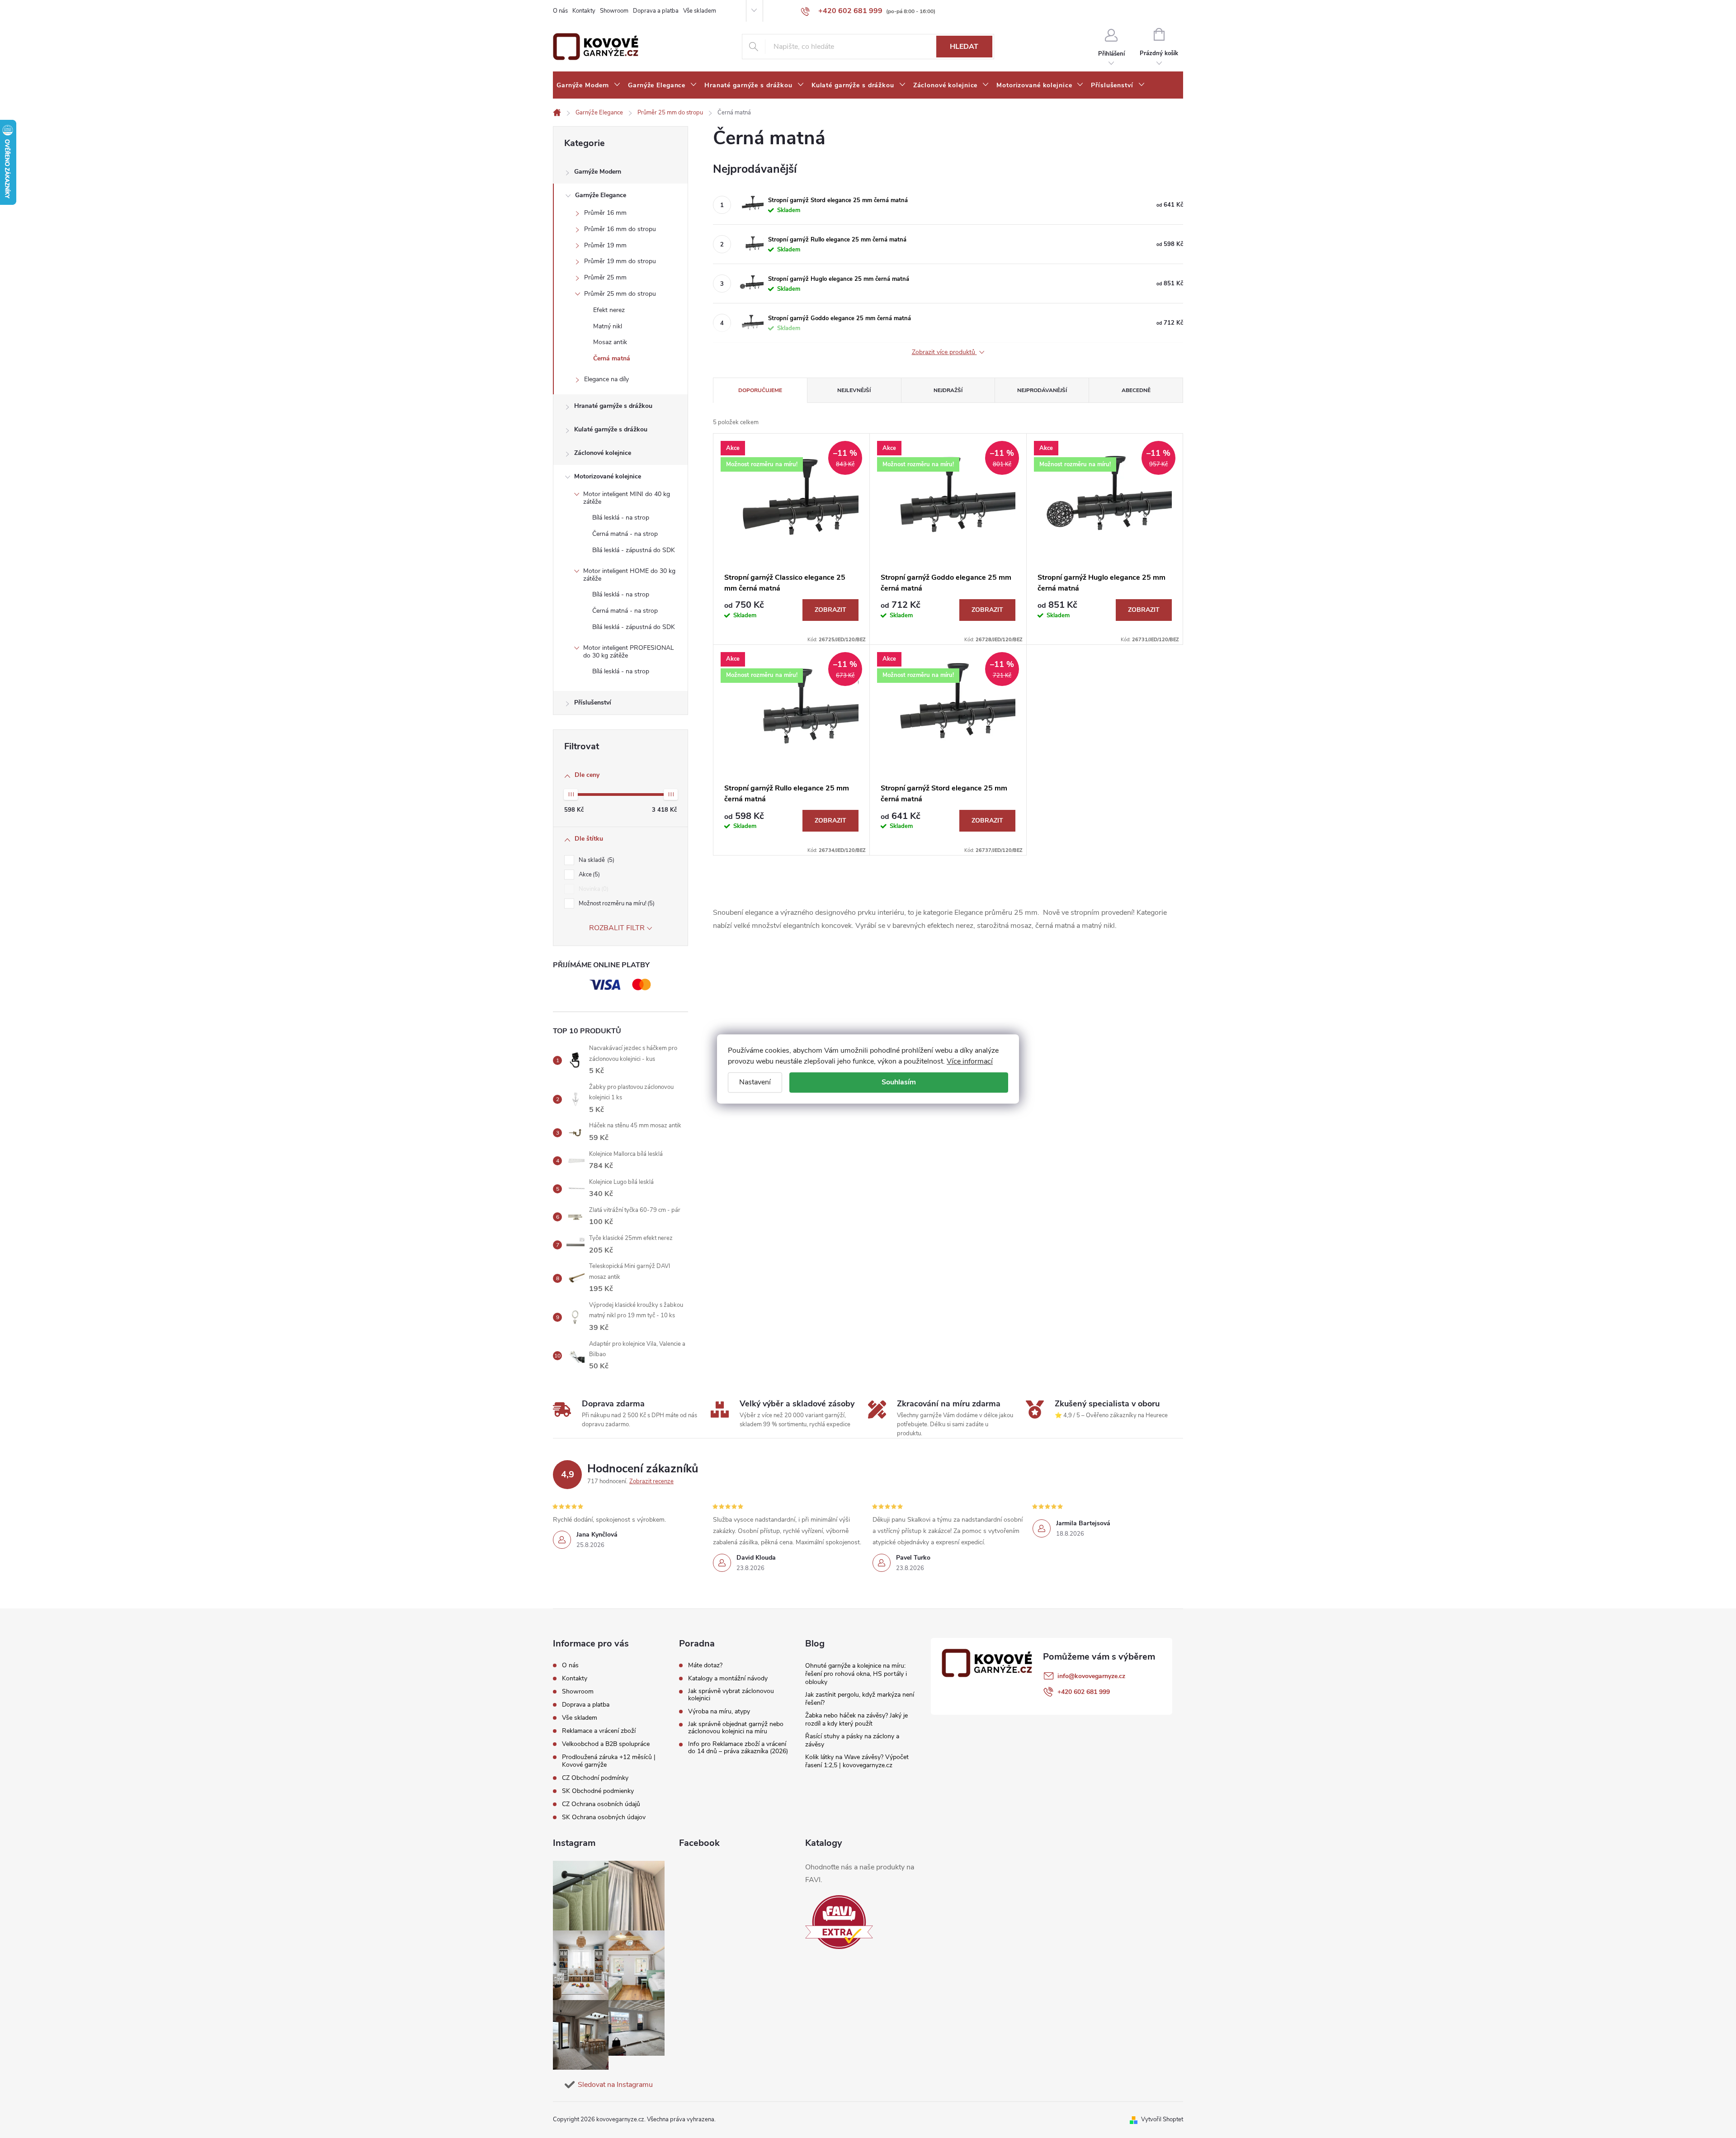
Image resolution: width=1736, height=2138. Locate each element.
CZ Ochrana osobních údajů (601, 1804)
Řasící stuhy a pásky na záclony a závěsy (852, 1740)
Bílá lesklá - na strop (621, 518)
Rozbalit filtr (617, 928)
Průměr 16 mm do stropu (620, 229)
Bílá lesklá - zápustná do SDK (634, 550)
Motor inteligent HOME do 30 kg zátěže (629, 575)
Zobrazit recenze (651, 1481)
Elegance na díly (606, 379)
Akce (588, 875)
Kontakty (584, 11)
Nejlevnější (854, 390)
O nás (560, 11)
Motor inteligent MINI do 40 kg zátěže (627, 498)
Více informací (970, 1061)
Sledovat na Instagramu (615, 2085)
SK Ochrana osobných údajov (604, 1817)
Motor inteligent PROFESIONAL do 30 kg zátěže (629, 652)
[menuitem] (589, 85)
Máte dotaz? (705, 1665)
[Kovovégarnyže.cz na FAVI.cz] (839, 1922)
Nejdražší (948, 390)
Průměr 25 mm (605, 277)
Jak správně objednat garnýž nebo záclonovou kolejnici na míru (736, 1728)
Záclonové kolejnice (603, 453)
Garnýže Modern (598, 172)
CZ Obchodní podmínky (595, 1778)
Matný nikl (608, 326)
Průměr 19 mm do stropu (620, 261)
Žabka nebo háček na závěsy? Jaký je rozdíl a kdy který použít (856, 1719)
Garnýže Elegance (601, 195)
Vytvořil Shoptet (1162, 2119)
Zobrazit (830, 610)
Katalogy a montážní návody (728, 1679)
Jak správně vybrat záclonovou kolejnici (731, 1695)
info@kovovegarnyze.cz (1091, 1676)
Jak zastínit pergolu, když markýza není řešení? (860, 1699)
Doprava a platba (656, 11)
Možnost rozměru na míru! (616, 903)
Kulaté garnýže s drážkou (611, 429)
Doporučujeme (760, 390)
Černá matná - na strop (625, 534)
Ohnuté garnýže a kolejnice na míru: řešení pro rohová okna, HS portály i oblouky (856, 1674)
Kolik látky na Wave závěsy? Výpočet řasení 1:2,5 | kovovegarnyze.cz (857, 1761)
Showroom (614, 11)
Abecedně (1136, 390)
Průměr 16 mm (605, 213)
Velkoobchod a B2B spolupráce (606, 1744)
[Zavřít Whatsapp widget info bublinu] (1605, 2094)
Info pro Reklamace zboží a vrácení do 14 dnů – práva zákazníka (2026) (738, 1748)
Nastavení (755, 1082)
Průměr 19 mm (605, 245)
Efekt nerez (609, 310)
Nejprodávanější (1042, 390)
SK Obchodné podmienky (598, 1791)
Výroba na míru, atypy (719, 1712)
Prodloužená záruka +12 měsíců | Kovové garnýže (609, 1761)
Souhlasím (899, 1082)
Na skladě (596, 860)
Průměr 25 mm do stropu (620, 294)
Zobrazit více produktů (944, 352)
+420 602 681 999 (1084, 1692)
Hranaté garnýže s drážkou (613, 406)
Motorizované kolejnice (608, 476)
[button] (1711, 2107)
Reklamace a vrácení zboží (599, 1731)
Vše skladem (700, 11)
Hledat (964, 47)
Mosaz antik (610, 342)
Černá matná (612, 358)
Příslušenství (593, 702)
